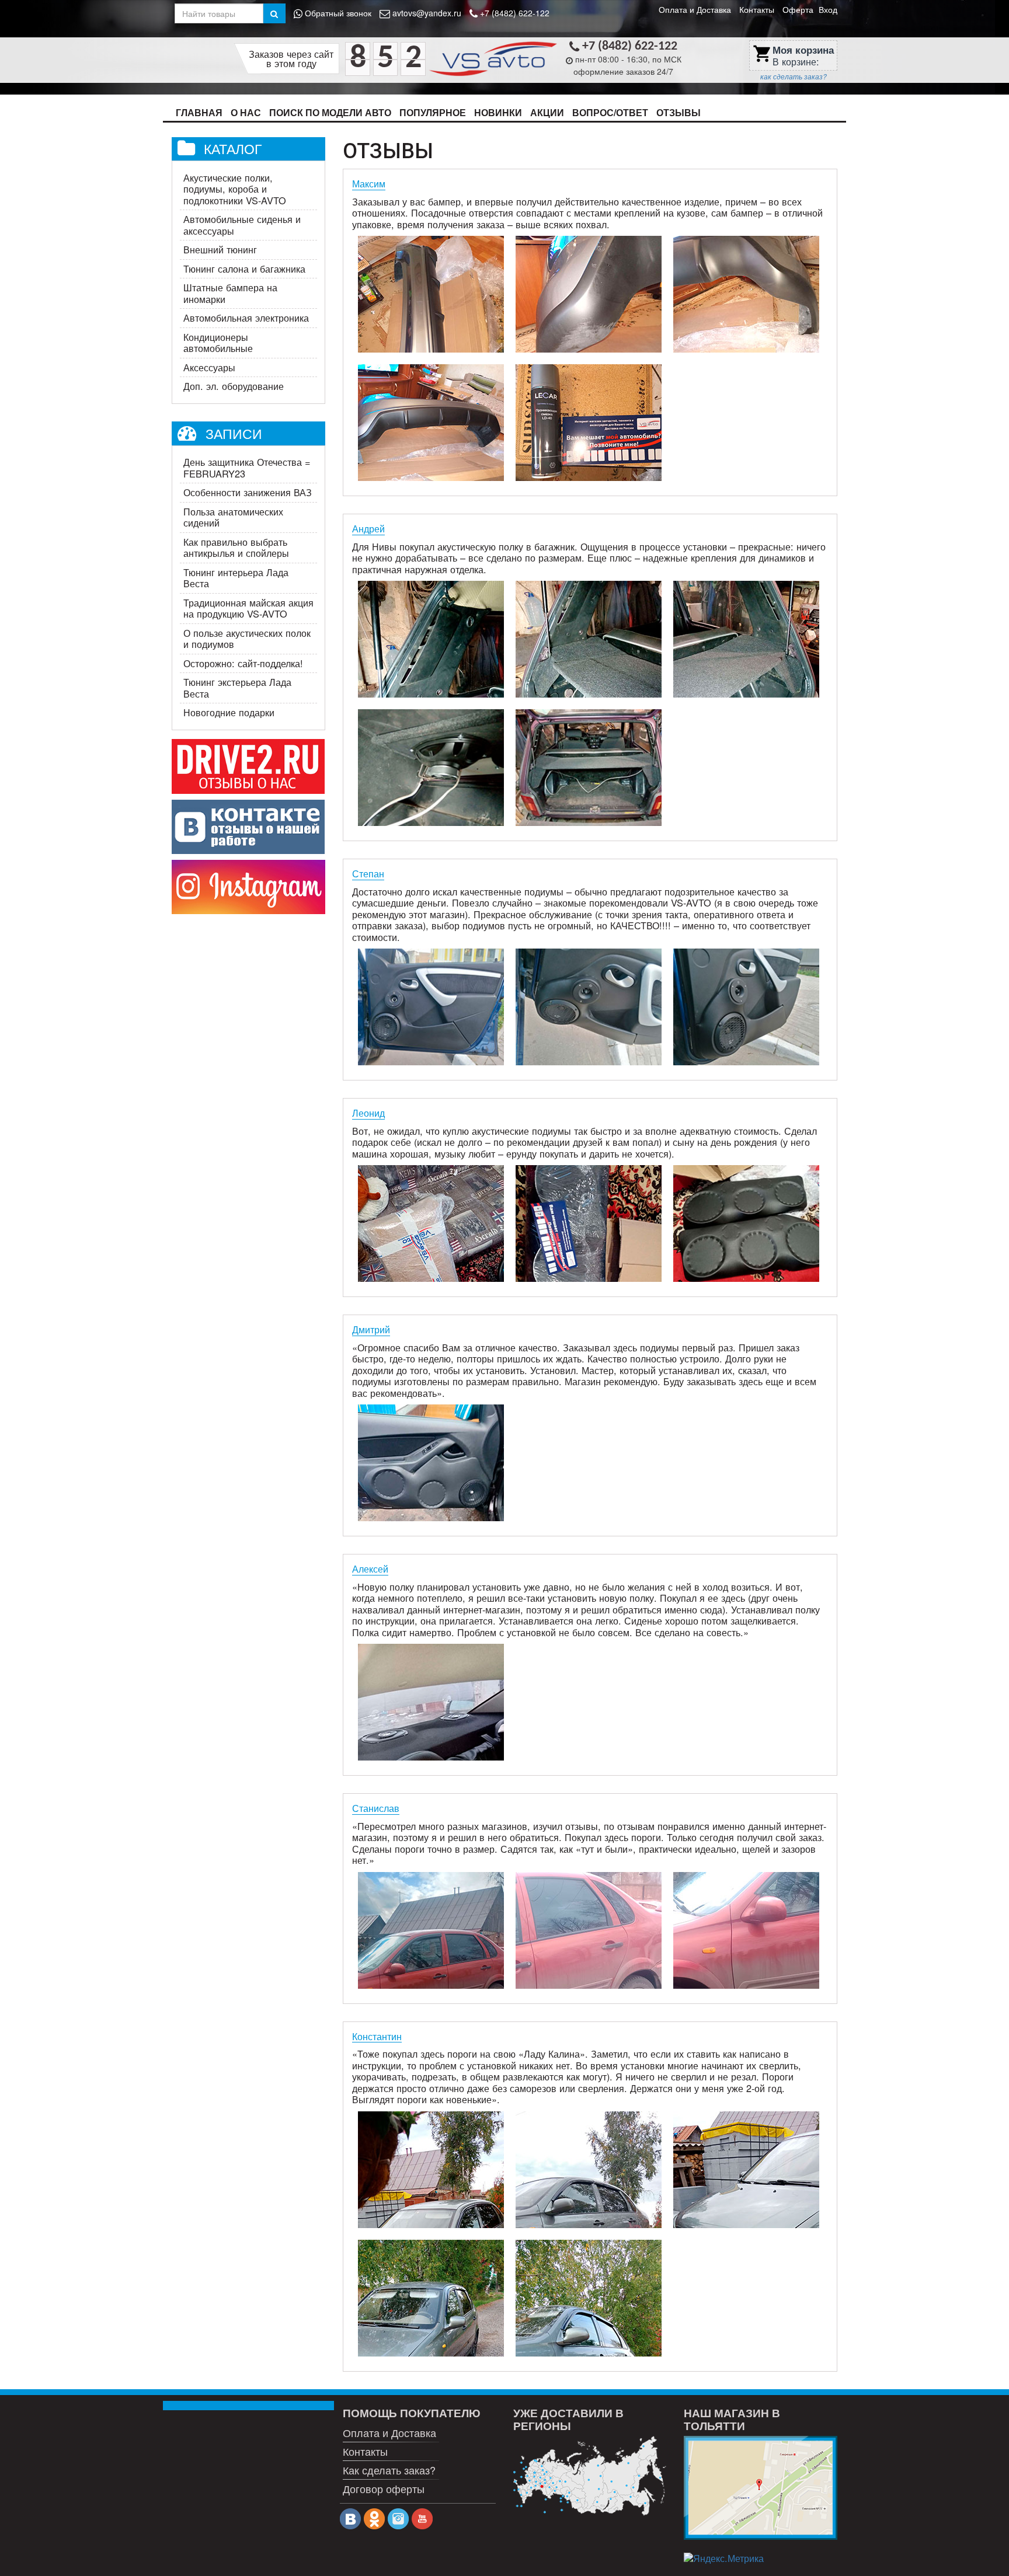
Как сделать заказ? (389, 2470)
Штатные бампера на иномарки (230, 293)
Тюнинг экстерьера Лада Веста (237, 688)
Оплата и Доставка (695, 9)
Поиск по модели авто (330, 112)
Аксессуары (209, 367)
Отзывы (679, 112)
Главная (199, 112)
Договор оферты (384, 2488)
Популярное (433, 112)
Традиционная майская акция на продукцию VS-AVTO (248, 608)
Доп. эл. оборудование (234, 386)
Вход (828, 9)
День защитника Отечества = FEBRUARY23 (247, 468)
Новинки (498, 112)
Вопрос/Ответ (610, 112)
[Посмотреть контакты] (760, 2488)
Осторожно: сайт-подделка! (243, 663)
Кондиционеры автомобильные (218, 343)
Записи (234, 433)
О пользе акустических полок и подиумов (247, 639)
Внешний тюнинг (220, 249)
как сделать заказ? (794, 76)
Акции (547, 112)
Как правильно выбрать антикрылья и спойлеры (236, 548)
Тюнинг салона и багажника (244, 269)
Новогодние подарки (229, 712)
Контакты (757, 9)
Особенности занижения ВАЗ (248, 492)
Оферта (798, 9)
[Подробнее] (590, 2476)
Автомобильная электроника (246, 318)
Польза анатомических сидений (233, 517)
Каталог (233, 148)
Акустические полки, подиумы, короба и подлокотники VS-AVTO (235, 189)
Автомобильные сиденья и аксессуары (242, 225)
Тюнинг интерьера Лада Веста (236, 578)
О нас (246, 112)
